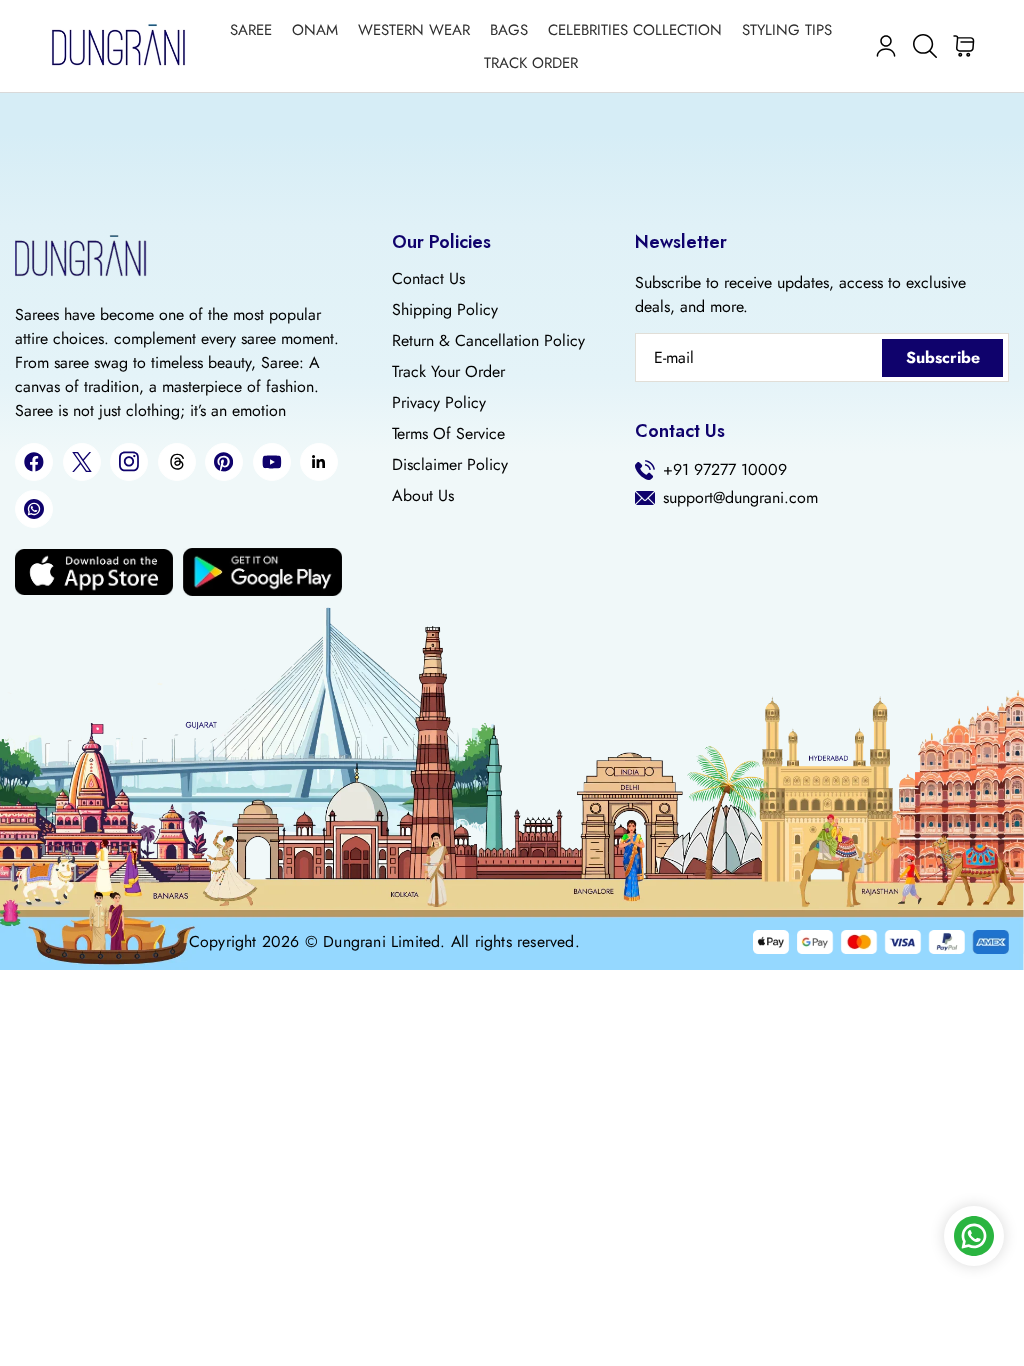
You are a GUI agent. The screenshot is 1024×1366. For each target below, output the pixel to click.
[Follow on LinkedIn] (319, 462)
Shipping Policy (445, 310)
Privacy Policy (439, 403)
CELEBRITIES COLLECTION (635, 30)
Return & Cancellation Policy (488, 341)
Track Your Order (448, 372)
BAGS (509, 30)
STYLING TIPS (787, 30)
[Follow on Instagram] (129, 461)
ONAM (315, 30)
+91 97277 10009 (725, 470)
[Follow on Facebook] (34, 462)
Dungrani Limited (381, 942)
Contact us (428, 279)
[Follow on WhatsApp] (34, 509)
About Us (423, 496)
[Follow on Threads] (177, 462)
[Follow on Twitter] (82, 462)
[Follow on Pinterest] (224, 462)
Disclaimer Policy (450, 465)
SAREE (251, 30)
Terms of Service (448, 434)
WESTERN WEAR (414, 30)
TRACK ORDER (531, 63)
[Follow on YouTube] (272, 462)
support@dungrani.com (740, 498)
